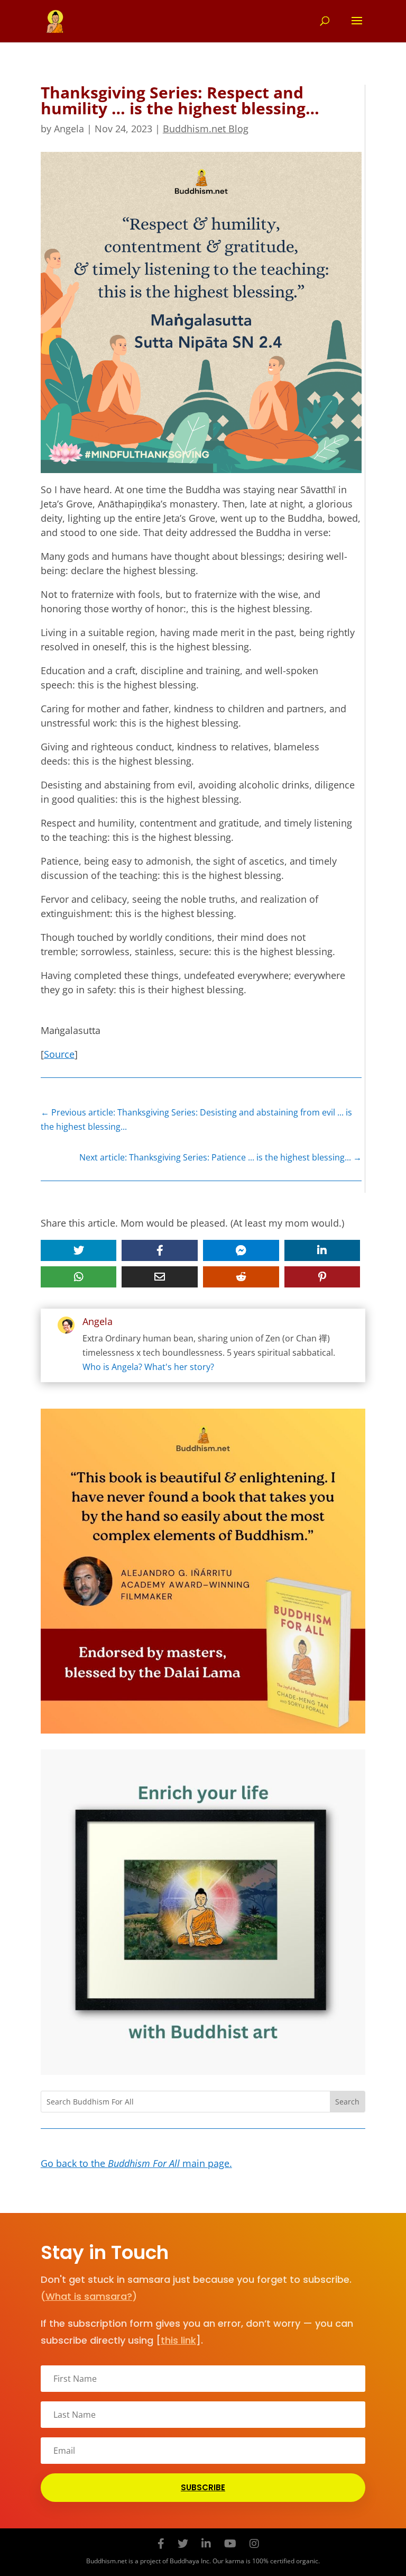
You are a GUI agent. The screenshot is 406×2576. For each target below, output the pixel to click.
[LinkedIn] (206, 2543)
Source (59, 1054)
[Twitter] (183, 2543)
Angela (69, 129)
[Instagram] (254, 2543)
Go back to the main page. (136, 2163)
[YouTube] (230, 2543)
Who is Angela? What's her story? (148, 1367)
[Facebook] (161, 2543)
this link (178, 2340)
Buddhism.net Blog (206, 129)
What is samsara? (89, 2296)
